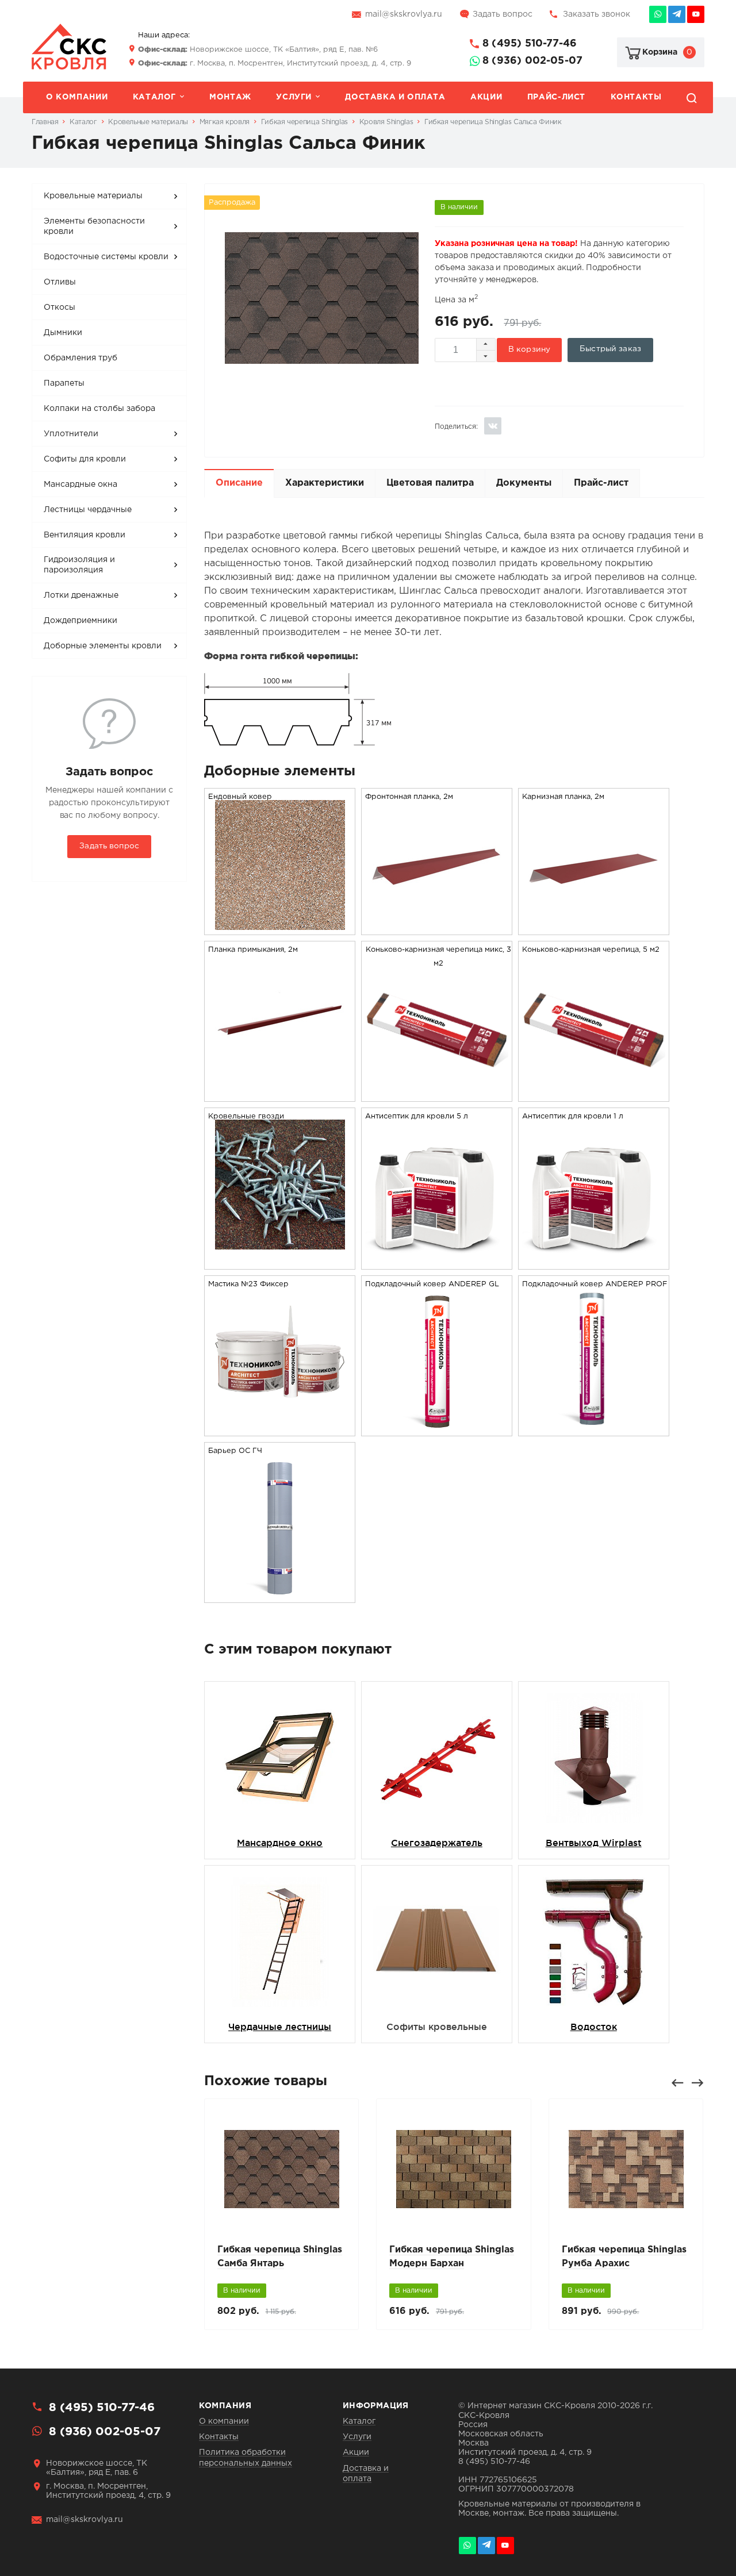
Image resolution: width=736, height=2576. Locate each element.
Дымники (63, 333)
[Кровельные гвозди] (280, 1247)
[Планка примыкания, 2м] (280, 1080)
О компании (77, 97)
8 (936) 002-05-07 (532, 61)
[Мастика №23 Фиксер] (280, 1421)
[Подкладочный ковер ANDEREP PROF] (593, 1429)
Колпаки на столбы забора (99, 409)
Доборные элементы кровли (103, 646)
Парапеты (64, 383)
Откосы (60, 307)
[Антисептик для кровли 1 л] (593, 1262)
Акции (486, 97)
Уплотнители (71, 434)
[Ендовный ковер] (280, 927)
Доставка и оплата (395, 97)
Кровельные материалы (93, 196)
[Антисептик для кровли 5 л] (436, 1262)
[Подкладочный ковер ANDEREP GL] (436, 1429)
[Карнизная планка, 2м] (593, 927)
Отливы (60, 282)
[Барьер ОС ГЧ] (280, 1595)
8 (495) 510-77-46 (530, 44)
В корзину (529, 349)
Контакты (636, 97)
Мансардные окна (80, 485)
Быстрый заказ (610, 349)
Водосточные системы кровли (106, 257)
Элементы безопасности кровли (94, 226)
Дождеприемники (80, 621)
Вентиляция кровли (85, 535)
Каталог (154, 97)
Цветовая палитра (430, 483)
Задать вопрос (503, 14)
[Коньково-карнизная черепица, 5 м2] (593, 1094)
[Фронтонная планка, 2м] (436, 927)
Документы (524, 483)
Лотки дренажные (81, 595)
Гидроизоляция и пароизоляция (79, 565)
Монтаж (230, 97)
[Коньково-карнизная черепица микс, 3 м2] (436, 1094)
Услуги (294, 97)
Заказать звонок (597, 14)
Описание (239, 483)
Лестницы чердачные (88, 510)
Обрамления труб (80, 358)
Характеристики (325, 483)
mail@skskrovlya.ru (404, 14)
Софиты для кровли (85, 459)
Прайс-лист (556, 97)
